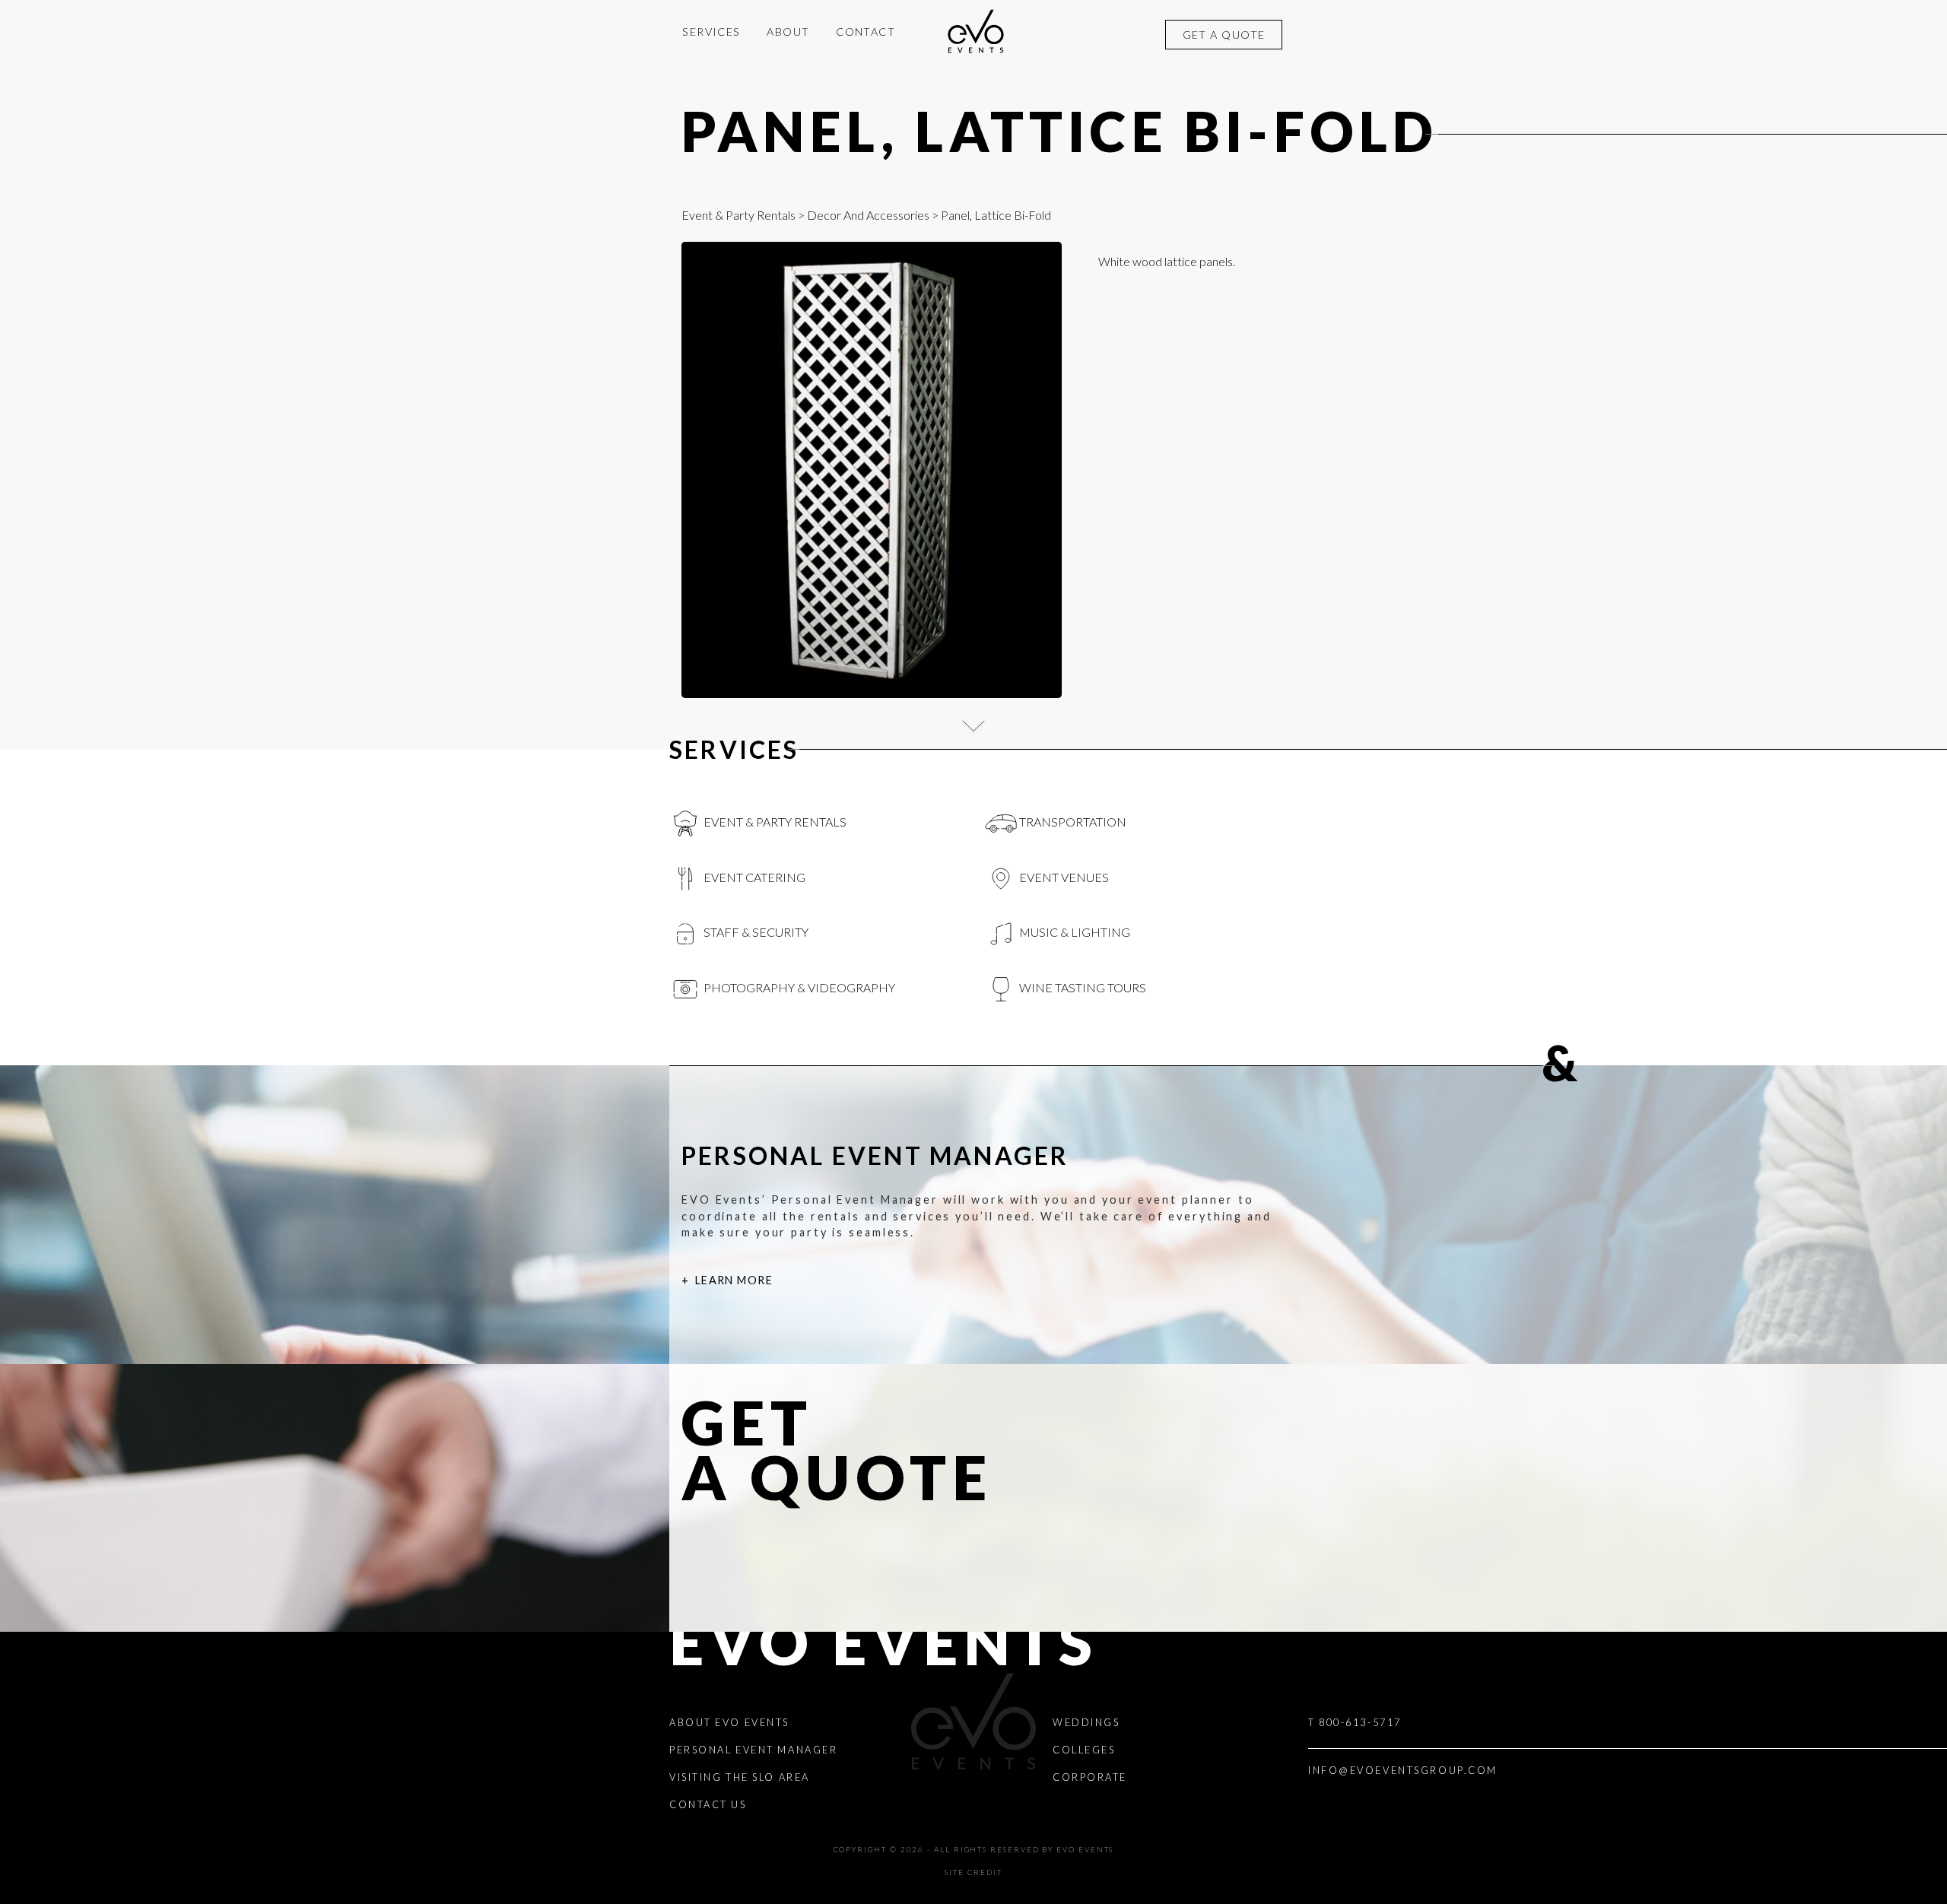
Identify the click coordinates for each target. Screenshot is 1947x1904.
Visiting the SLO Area (740, 1777)
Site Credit (973, 1872)
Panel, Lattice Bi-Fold (1060, 131)
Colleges (1084, 1750)
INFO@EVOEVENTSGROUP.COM (1403, 1770)
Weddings (1086, 1722)
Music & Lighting (1074, 932)
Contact (866, 32)
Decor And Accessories (868, 215)
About (788, 32)
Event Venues (1063, 877)
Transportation (1072, 822)
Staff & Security (755, 932)
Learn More (734, 1280)
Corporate (1090, 1777)
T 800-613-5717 (1355, 1722)
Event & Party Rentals (738, 215)
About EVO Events (729, 1722)
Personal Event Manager (753, 1750)
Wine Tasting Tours (1081, 987)
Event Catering (753, 877)
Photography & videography (798, 987)
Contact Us (708, 1804)
